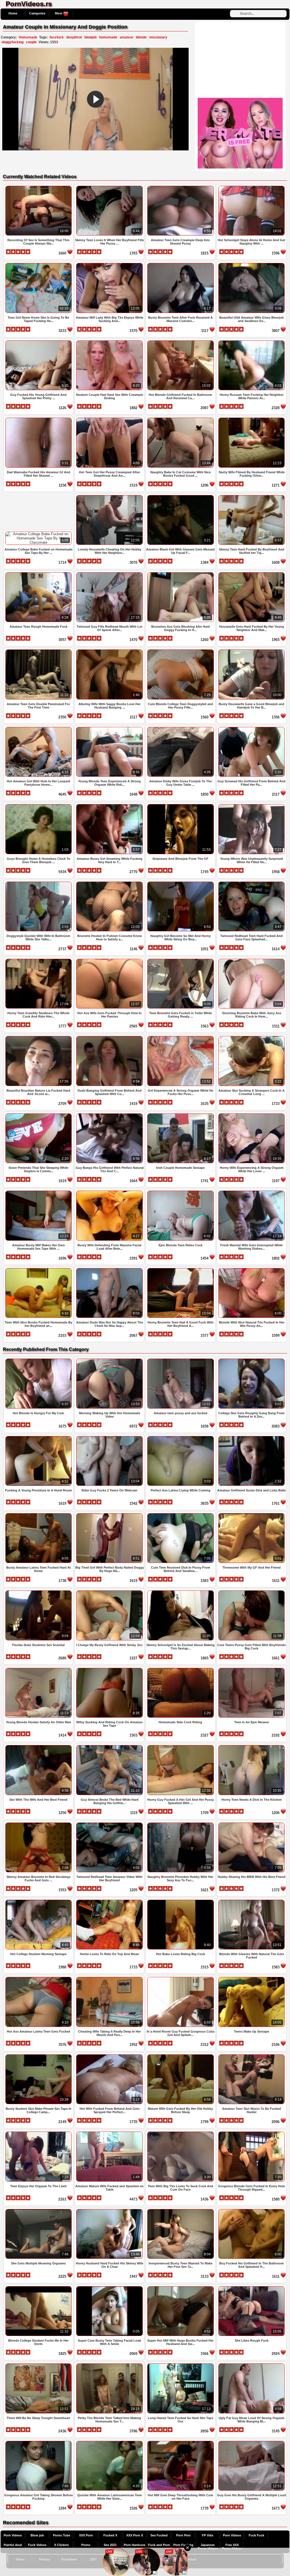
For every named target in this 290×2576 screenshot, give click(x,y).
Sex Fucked (159, 2535)
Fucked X (110, 2535)
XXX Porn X (135, 2535)
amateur (127, 37)
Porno (86, 2545)
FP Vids (208, 2535)
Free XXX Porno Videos (232, 2547)
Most (59, 13)
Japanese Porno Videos (208, 2547)
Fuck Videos (37, 2545)
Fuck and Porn (159, 2545)
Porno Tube (62, 2535)
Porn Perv (183, 2535)
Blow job (37, 2535)
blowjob (90, 37)
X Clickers (61, 2545)
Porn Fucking (183, 2545)
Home (13, 13)
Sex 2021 (110, 2545)
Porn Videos (13, 2535)
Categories (37, 13)
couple (31, 42)
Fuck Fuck (256, 2535)
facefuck (57, 37)
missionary (158, 37)
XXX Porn (86, 2535)
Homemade (28, 37)
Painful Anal (13, 2545)
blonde (141, 37)
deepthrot (74, 37)
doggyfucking (13, 42)
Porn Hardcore (135, 2545)
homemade (108, 37)
